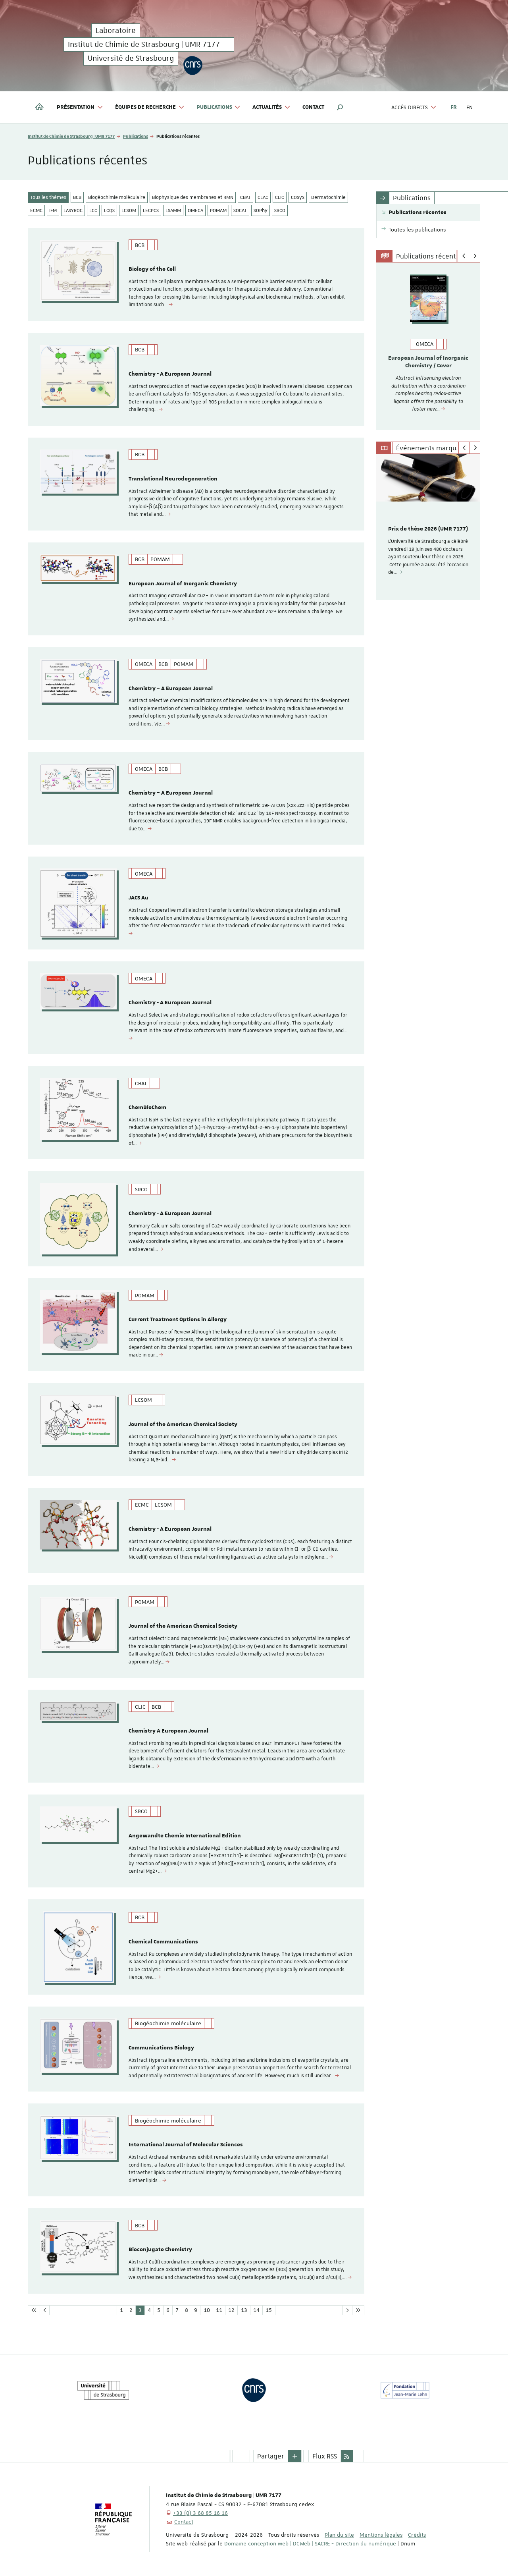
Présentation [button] (76, 107)
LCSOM (129, 210)
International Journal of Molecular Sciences (186, 2145)
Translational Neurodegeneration (173, 479)
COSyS (298, 197)
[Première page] (34, 2310)
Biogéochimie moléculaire (117, 197)
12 (231, 2310)
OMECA (195, 210)
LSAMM (173, 210)
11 (219, 2310)
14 (256, 2310)
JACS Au (139, 898)
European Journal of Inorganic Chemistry (183, 584)
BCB (77, 197)
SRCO (280, 210)
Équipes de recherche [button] (145, 107)
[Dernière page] (358, 2310)
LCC (93, 210)
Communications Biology (161, 2048)
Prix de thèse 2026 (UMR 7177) (428, 529)
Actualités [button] (267, 107)
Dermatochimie (328, 197)
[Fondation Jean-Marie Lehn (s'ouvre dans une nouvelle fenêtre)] (405, 2390)
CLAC (263, 197)
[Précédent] (463, 256)
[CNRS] (193, 65)
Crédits (417, 2535)
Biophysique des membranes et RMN (193, 197)
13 (244, 2310)
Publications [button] (214, 107)
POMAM (218, 210)
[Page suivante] (347, 2310)
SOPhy (261, 210)
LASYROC (73, 210)
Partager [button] (271, 2456)
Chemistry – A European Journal (171, 689)
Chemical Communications (163, 1942)
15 (269, 2310)
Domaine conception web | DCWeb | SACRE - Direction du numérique (310, 2543)
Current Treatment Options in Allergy (178, 1320)
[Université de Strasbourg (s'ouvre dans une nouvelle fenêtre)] (103, 2390)
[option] (428, 346)
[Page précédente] (45, 2310)
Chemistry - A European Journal (170, 374)
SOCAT (240, 210)
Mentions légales (381, 2535)
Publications (136, 136)
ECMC (36, 210)
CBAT (245, 197)
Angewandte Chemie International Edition (185, 1836)
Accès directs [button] (410, 107)
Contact (313, 107)
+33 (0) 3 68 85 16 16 (200, 2513)
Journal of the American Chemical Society (183, 1424)
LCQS (109, 210)
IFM (53, 210)
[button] (340, 107)
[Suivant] (474, 256)
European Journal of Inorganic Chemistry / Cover (428, 362)
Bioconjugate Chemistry (160, 2250)
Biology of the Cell (152, 269)
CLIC (280, 197)
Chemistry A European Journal (168, 1731)
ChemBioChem (147, 1108)
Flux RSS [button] (325, 2456)
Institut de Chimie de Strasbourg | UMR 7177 (71, 136)
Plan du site (339, 2535)
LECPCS (151, 210)
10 (207, 2310)
